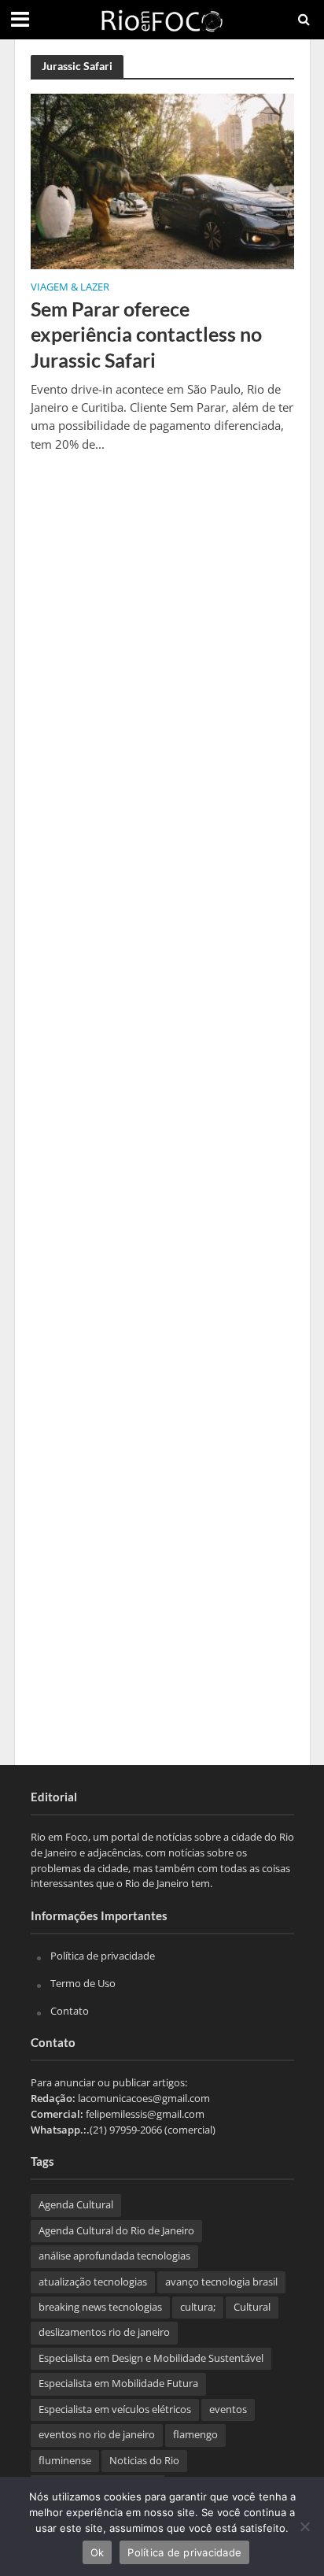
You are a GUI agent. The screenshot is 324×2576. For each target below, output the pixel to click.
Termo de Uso (83, 1983)
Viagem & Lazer (70, 288)
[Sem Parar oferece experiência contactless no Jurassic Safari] (162, 180)
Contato (70, 2011)
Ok (98, 2552)
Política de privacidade (103, 1956)
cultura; (198, 2307)
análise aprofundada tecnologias (114, 2256)
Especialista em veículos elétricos (115, 2409)
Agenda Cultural (76, 2205)
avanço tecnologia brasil (221, 2282)
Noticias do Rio (144, 2461)
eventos (228, 2409)
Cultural (252, 2307)
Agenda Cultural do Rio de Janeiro (116, 2231)
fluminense (65, 2461)
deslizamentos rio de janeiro (104, 2332)
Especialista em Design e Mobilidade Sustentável (151, 2358)
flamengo (195, 2435)
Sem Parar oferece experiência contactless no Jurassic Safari (146, 334)
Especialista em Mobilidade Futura (118, 2384)
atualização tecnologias (93, 2282)
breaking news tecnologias (100, 2307)
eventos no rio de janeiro (97, 2435)
